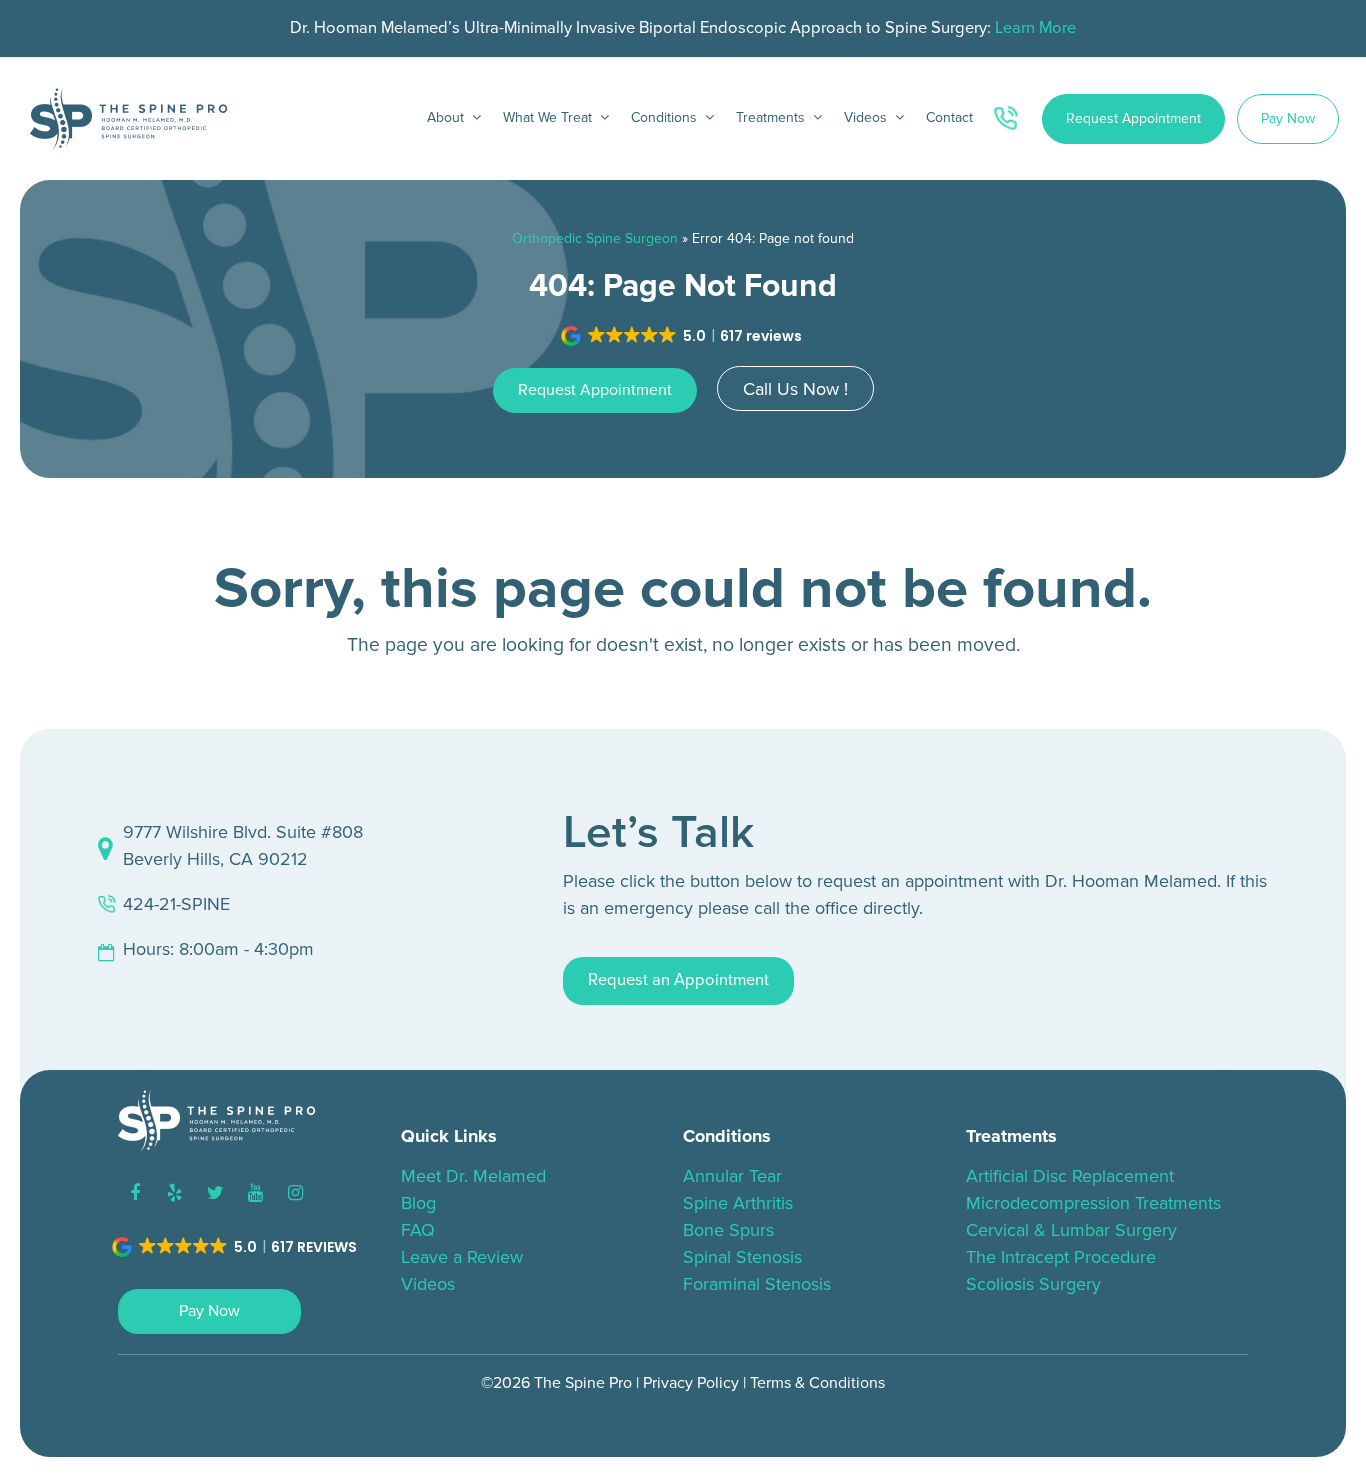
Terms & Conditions (817, 1383)
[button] (683, 336)
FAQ (418, 1230)
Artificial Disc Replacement (1070, 1176)
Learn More (1035, 28)
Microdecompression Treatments (1093, 1203)
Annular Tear (732, 1176)
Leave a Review (462, 1257)
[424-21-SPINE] (1010, 119)
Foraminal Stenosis (757, 1284)
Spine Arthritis (738, 1203)
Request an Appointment (678, 980)
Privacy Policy (691, 1383)
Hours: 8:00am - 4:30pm (218, 949)
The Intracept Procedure (1061, 1257)
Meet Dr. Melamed (473, 1176)
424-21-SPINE (176, 904)
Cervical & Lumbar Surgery (1071, 1230)
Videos (428, 1284)
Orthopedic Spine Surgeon (595, 238)
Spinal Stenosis (742, 1257)
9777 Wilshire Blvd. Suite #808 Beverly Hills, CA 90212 (243, 845)
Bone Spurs (728, 1230)
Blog (418, 1203)
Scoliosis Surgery (1033, 1284)
